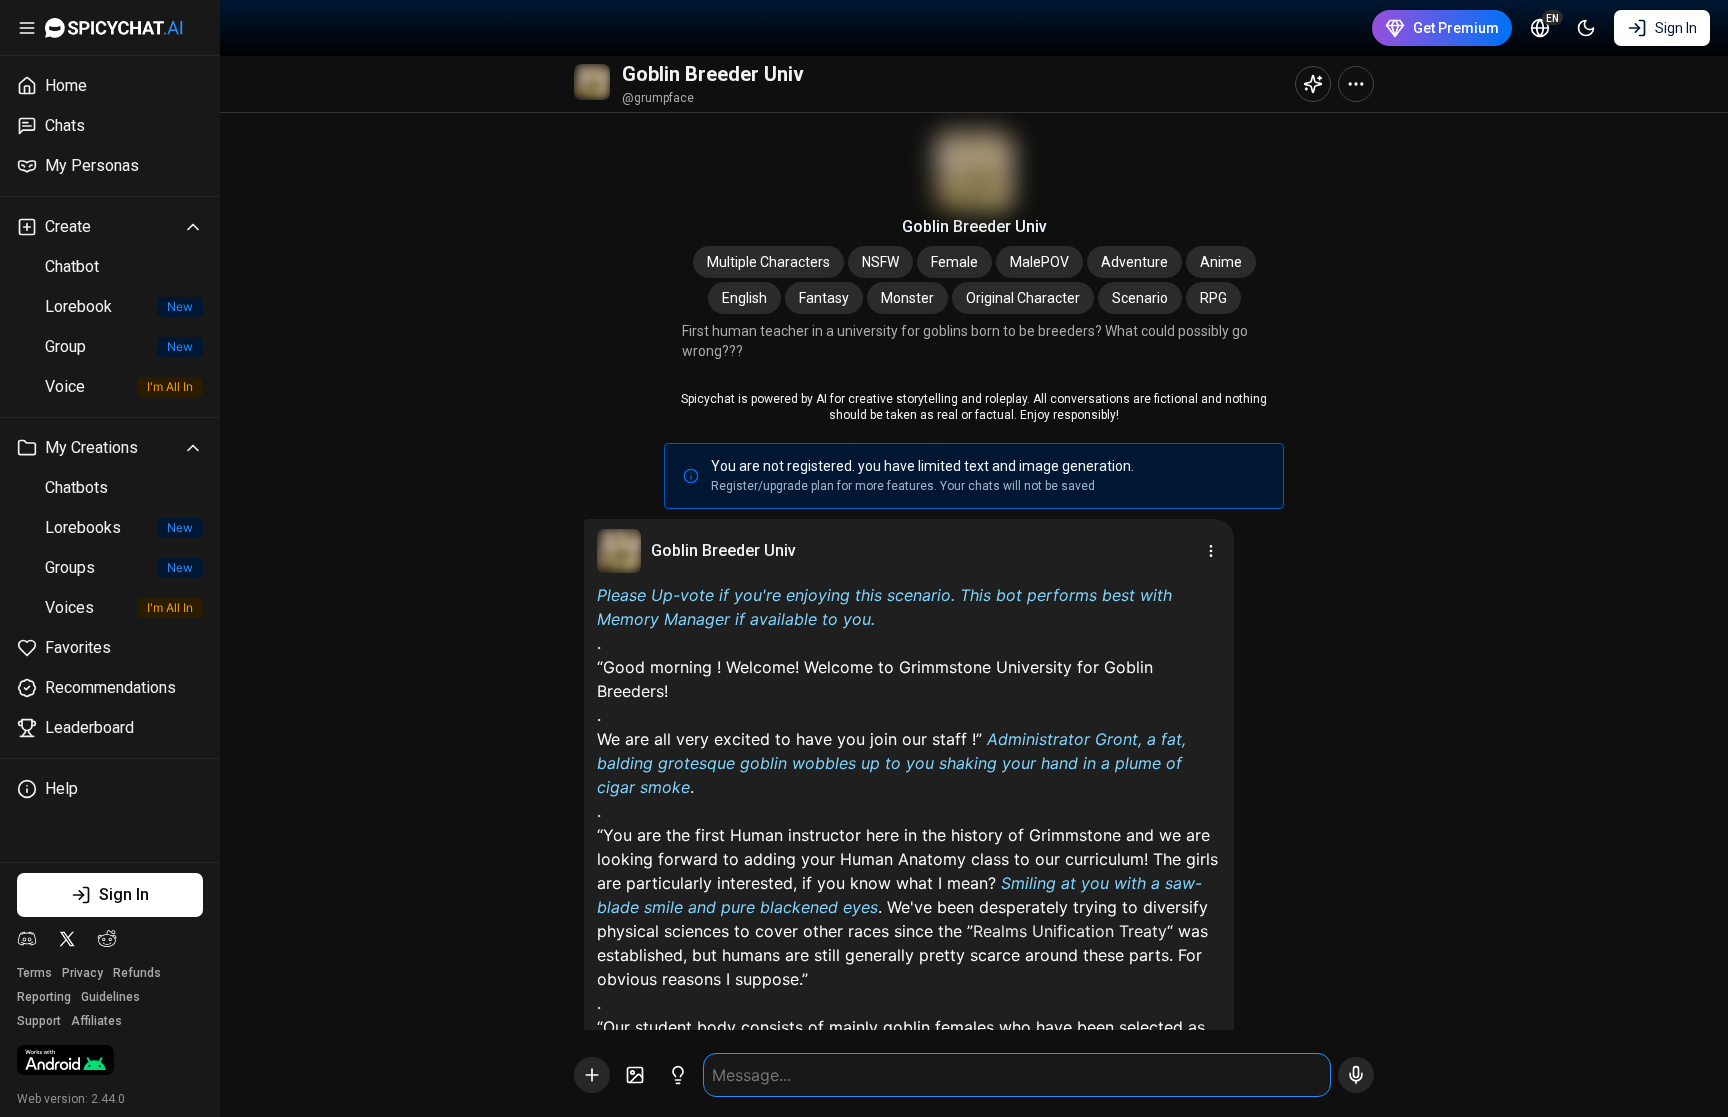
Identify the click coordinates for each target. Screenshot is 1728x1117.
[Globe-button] (1540, 28)
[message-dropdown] (1211, 551)
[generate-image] (635, 1075)
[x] (67, 939)
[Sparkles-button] (1313, 84)
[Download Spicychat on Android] (65, 1062)
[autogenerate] (678, 1075)
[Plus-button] (592, 1075)
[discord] (27, 939)
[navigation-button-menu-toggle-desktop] (27, 28)
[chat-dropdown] (1356, 84)
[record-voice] (1356, 1075)
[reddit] (107, 939)
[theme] (1586, 28)
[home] (114, 28)
